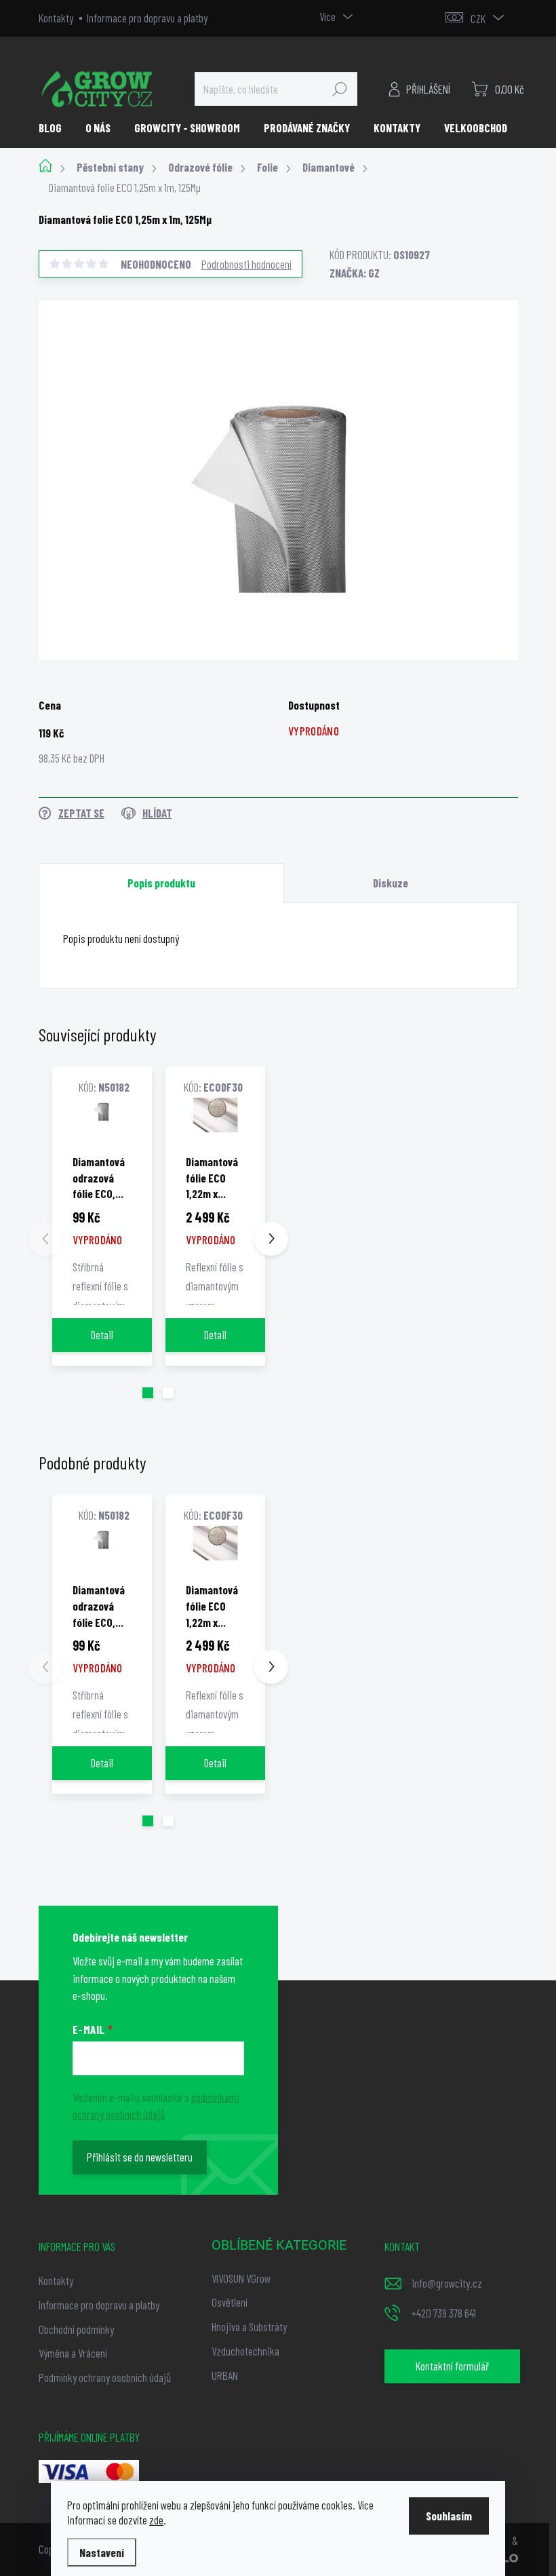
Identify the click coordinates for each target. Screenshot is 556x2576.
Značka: (355, 273)
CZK (478, 18)
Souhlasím (449, 2516)
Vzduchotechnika (245, 2351)
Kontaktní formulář (452, 2366)
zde (156, 2520)
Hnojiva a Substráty (249, 2326)
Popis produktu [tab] (161, 883)
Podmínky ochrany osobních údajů (105, 2377)
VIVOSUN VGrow (241, 2278)
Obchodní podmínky (76, 2329)
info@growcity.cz (447, 2283)
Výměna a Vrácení (73, 2353)
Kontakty (56, 18)
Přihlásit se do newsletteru (140, 2157)
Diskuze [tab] (391, 883)
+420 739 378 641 (444, 2313)
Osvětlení (230, 2302)
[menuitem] (55, 128)
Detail (102, 1334)
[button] (148, 1393)
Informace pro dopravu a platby (147, 18)
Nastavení (102, 2552)
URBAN (225, 2375)
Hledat (340, 89)
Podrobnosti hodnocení (246, 264)
